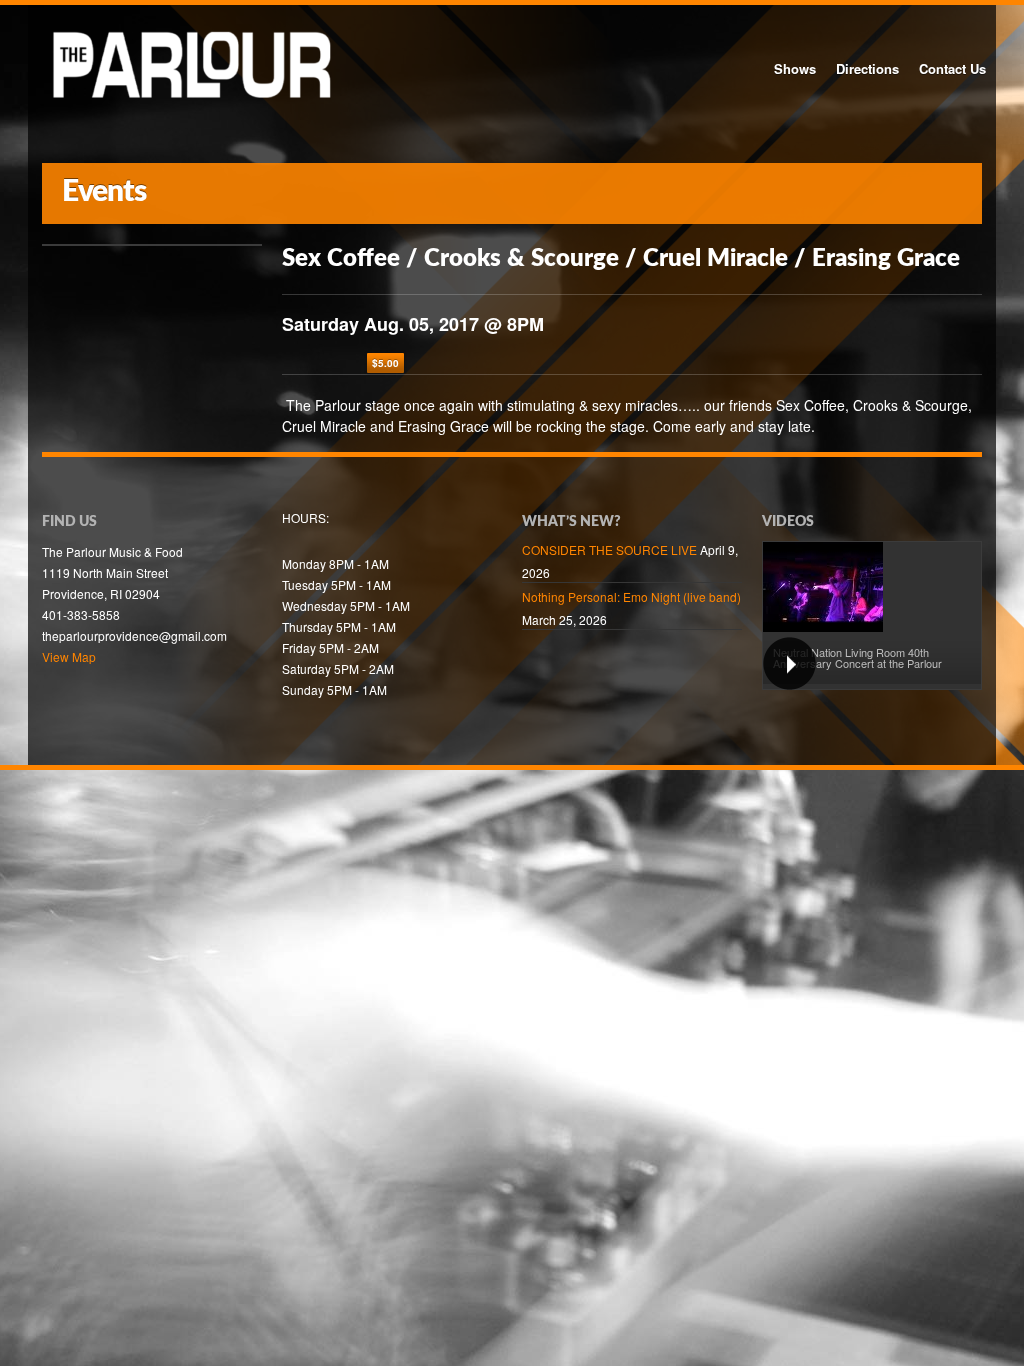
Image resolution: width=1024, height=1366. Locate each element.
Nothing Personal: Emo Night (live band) (631, 596)
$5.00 (385, 363)
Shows (795, 68)
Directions (867, 68)
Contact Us (952, 68)
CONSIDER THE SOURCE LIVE (609, 549)
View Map (69, 656)
